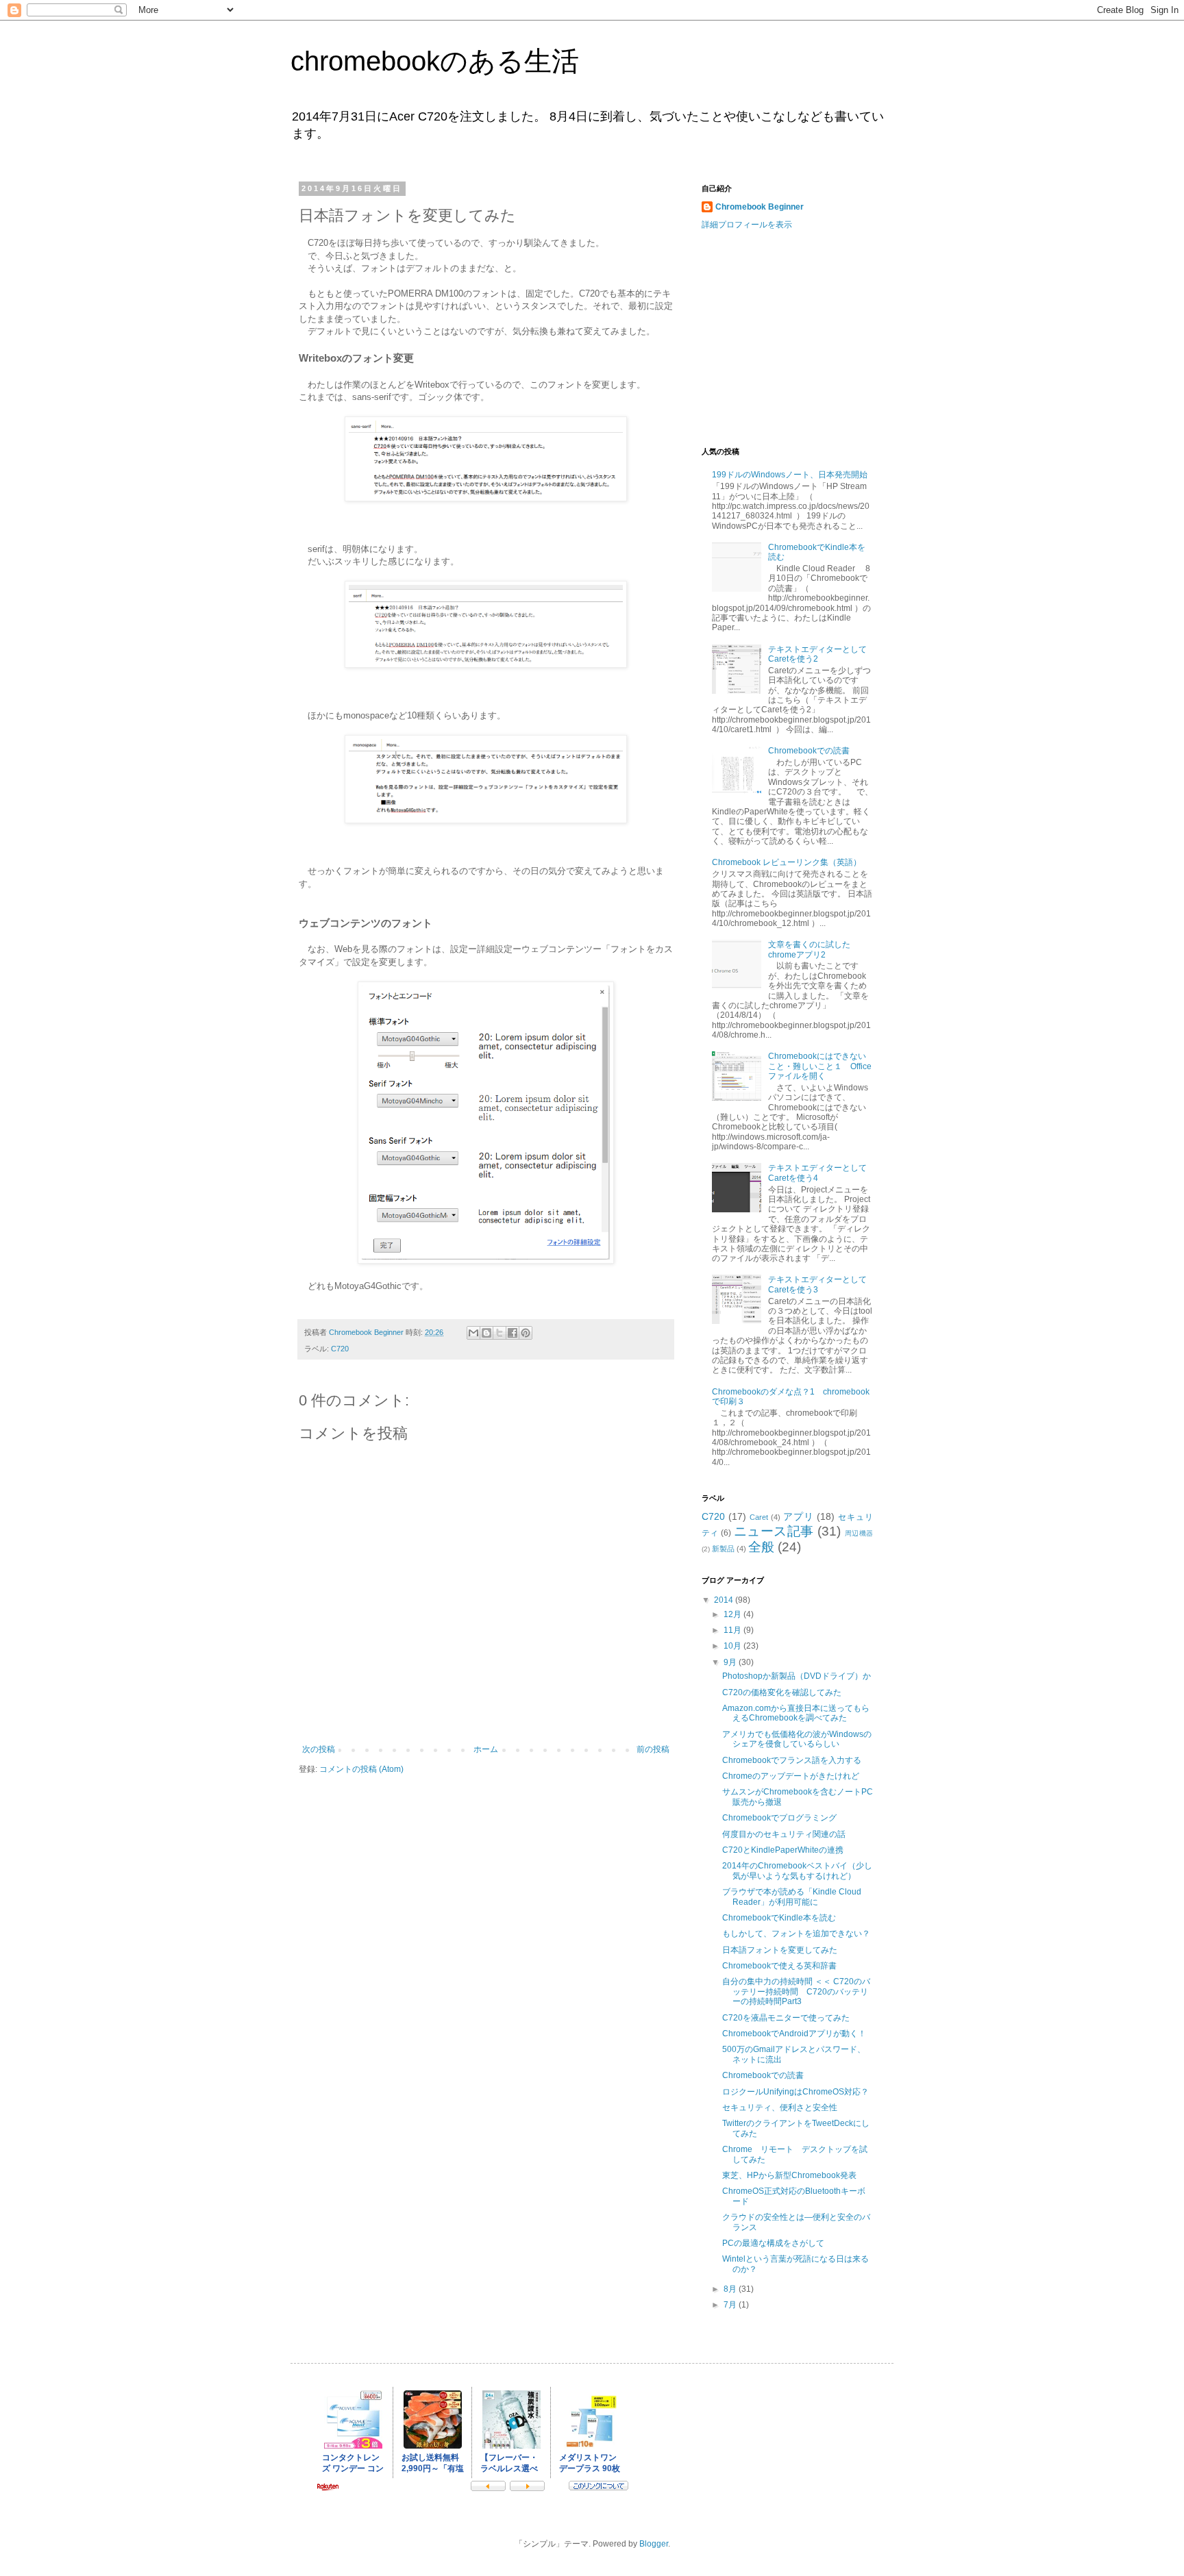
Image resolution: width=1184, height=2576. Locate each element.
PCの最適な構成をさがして (773, 2243)
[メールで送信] (473, 1333)
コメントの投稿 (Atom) (361, 1769)
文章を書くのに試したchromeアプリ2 (809, 949)
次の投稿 (319, 1749)
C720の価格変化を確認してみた (782, 1692)
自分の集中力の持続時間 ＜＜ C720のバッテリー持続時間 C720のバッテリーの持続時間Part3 (796, 1991)
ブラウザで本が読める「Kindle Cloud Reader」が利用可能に (792, 1897)
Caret (759, 1517)
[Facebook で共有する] (513, 1333)
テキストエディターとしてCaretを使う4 (817, 1173)
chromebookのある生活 (435, 61)
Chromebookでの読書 (809, 751)
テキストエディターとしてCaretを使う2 (817, 654)
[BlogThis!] (486, 1333)
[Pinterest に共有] (526, 1333)
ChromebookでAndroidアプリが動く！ (794, 2034)
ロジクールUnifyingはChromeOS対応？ (795, 2092)
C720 (340, 1349)
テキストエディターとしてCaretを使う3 (817, 1284)
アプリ (799, 1516)
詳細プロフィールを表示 (747, 225)
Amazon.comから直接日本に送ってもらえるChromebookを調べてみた (796, 1713)
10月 (733, 1646)
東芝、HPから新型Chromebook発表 (789, 2175)
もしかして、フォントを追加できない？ (796, 1934)
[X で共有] (500, 1333)
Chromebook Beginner (760, 207)
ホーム (486, 1749)
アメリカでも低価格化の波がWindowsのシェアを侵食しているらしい (797, 1739)
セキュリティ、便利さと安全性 (780, 2108)
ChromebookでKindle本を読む (779, 1918)
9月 (731, 1662)
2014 (725, 1600)
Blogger (654, 2544)
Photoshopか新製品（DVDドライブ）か (797, 1676)
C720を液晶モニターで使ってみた (786, 2018)
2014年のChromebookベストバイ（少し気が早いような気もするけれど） (797, 1871)
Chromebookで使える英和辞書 (779, 1966)
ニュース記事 (774, 1531)
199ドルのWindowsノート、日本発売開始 (790, 475)
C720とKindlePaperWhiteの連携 (783, 1850)
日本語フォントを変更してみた (780, 1950)
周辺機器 (859, 1533)
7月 (731, 2305)
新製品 (723, 1549)
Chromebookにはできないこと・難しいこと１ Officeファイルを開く (820, 1066)
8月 (731, 2289)
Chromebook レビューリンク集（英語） (787, 862)
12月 (733, 1614)
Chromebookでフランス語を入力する (792, 1760)
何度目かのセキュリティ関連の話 (784, 1834)
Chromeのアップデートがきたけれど (791, 1776)
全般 (761, 1547)
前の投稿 (653, 1749)
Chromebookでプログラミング (779, 1818)
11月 (733, 1630)
